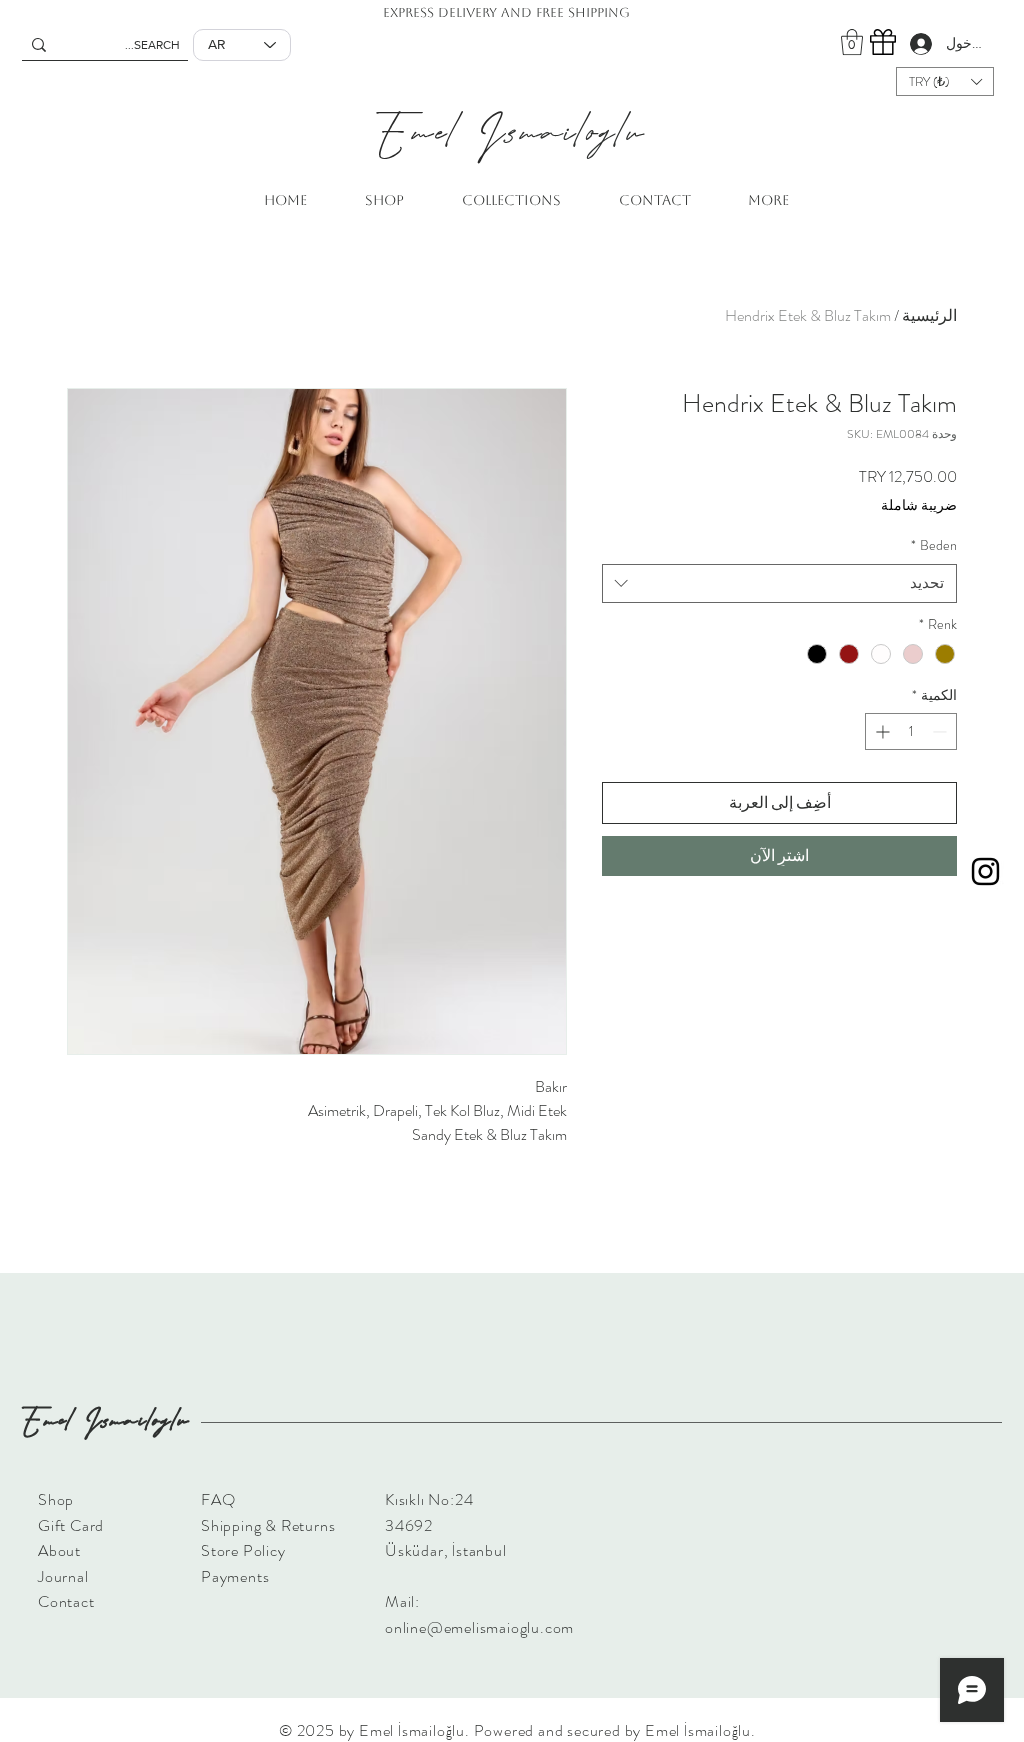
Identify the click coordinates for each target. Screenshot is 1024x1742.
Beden (934, 545)
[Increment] (880, 731)
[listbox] (945, 81)
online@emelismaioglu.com (479, 1627)
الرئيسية (929, 315)
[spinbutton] (911, 731)
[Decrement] (941, 731)
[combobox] (779, 583)
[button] (852, 42)
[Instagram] (985, 871)
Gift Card (71, 1525)
